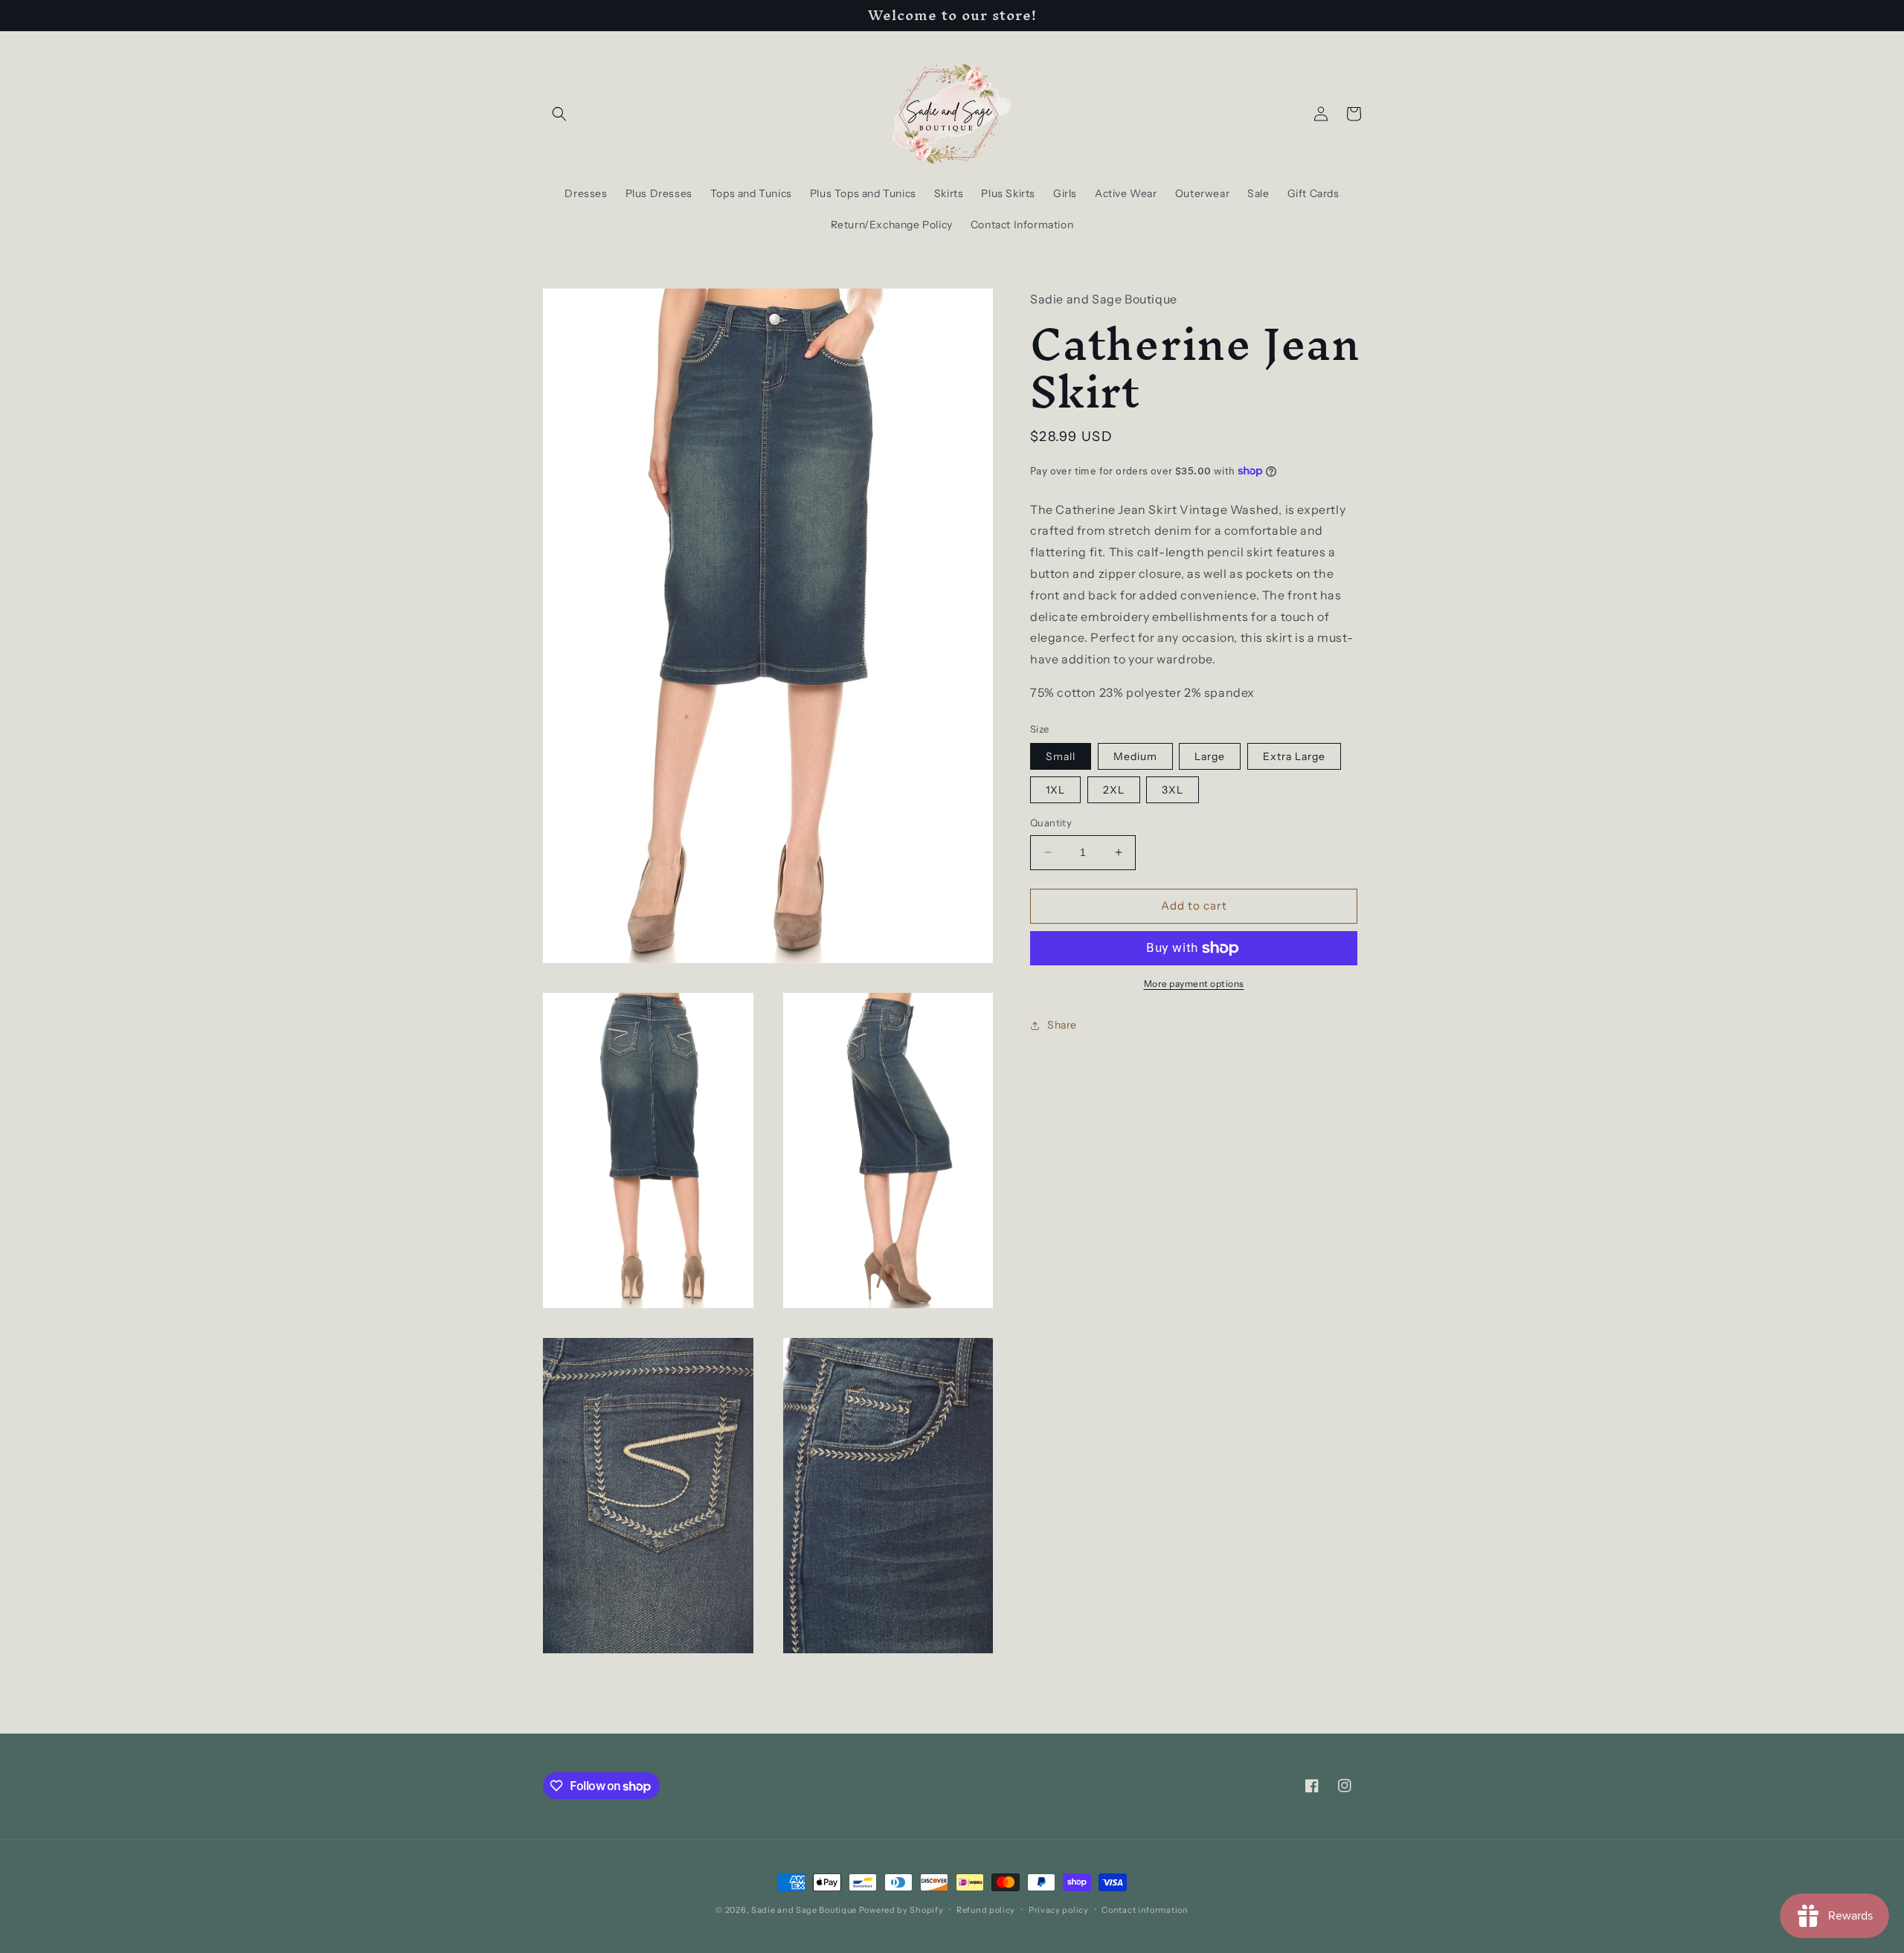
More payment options (1194, 984)
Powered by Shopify (901, 1910)
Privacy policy (1059, 1910)
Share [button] (1062, 1025)
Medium (1135, 756)
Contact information (1145, 1910)
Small (1061, 756)
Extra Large (1294, 756)
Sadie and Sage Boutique (804, 1910)
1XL (1055, 790)
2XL (1114, 790)
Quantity (1051, 823)
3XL (1173, 790)
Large (1210, 756)
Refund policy (986, 1910)
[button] (559, 114)
